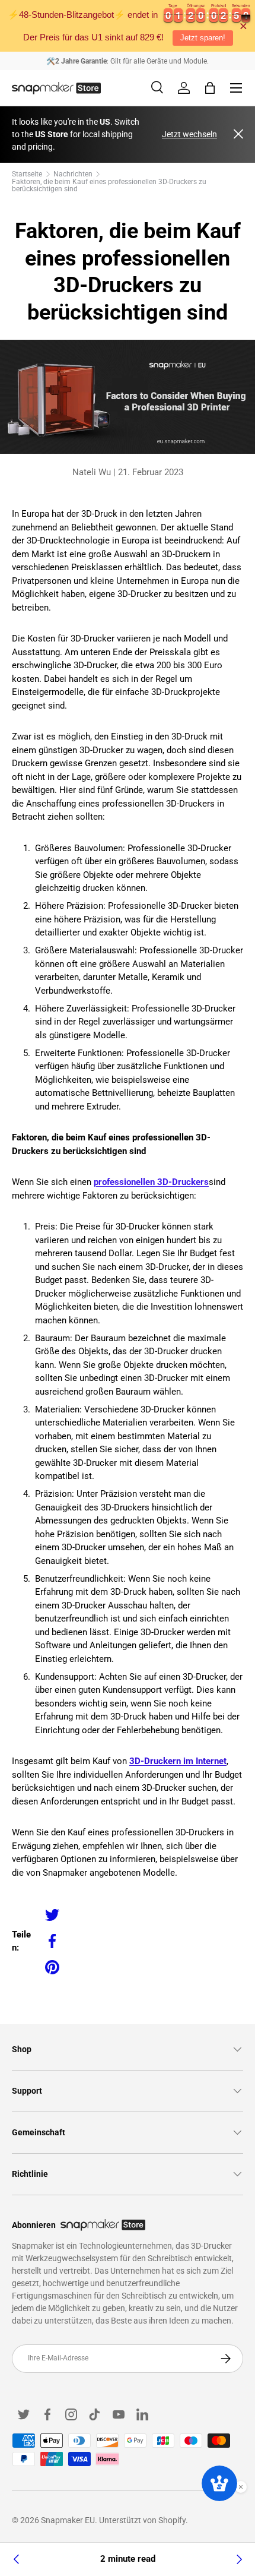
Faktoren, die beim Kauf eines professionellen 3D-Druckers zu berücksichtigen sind (109, 185)
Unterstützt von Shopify (142, 2520)
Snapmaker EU (68, 2520)
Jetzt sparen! (203, 38)
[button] (210, 88)
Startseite (27, 174)
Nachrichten (73, 174)
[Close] (238, 135)
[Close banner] (243, 26)
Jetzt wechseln (189, 134)
